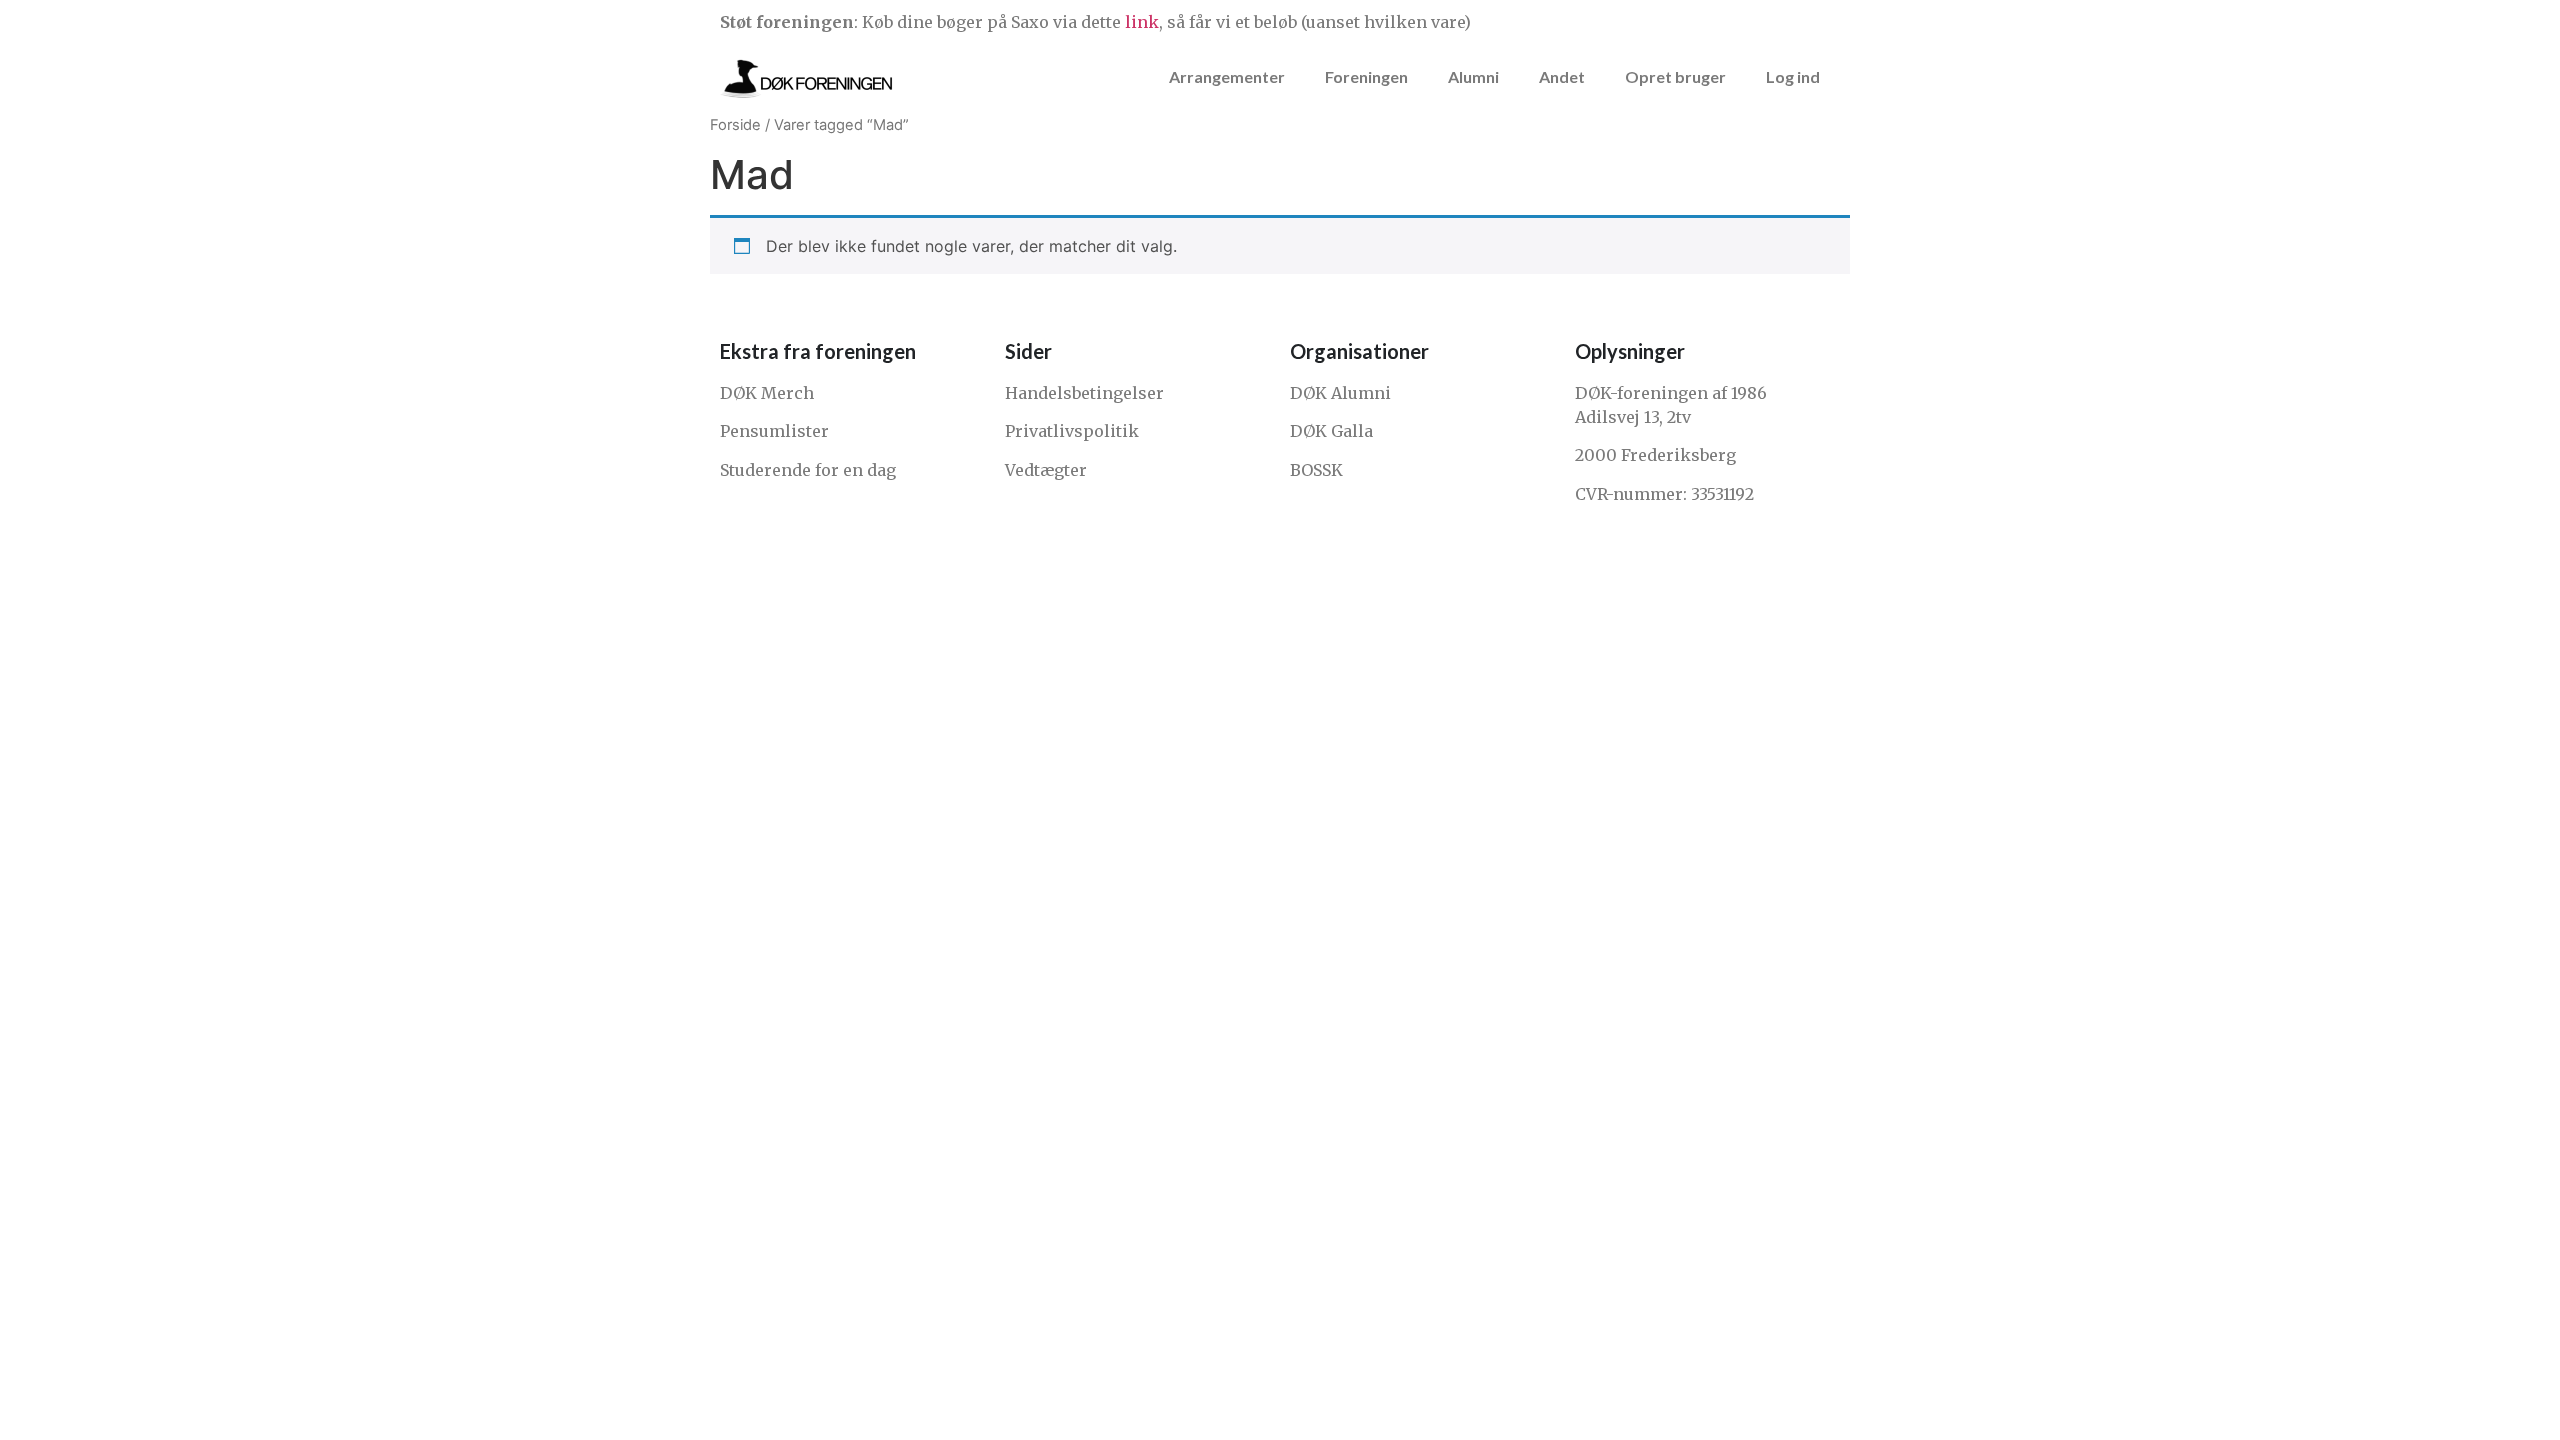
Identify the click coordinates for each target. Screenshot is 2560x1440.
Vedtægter (1046, 470)
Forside (735, 125)
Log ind (1793, 76)
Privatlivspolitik (1072, 431)
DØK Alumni (1340, 393)
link (1142, 22)
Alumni (1473, 76)
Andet (1562, 76)
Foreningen (1366, 76)
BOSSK (1316, 470)
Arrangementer (1227, 76)
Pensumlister (774, 431)
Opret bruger (1675, 76)
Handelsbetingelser (1084, 393)
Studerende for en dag (808, 470)
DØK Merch (767, 393)
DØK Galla (1331, 431)
